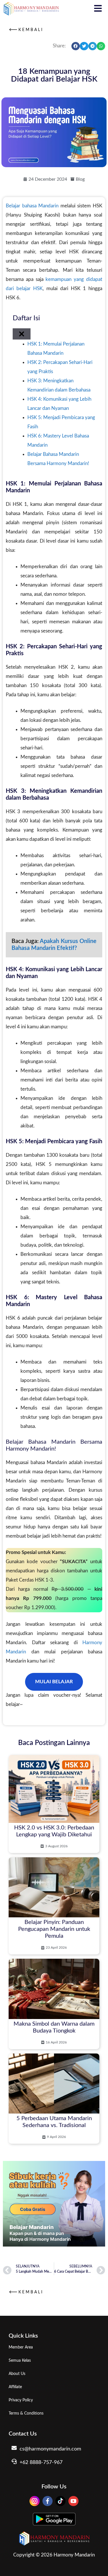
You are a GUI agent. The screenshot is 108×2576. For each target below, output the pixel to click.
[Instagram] (35, 2501)
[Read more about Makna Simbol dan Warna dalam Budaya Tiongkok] (54, 2004)
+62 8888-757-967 (41, 2463)
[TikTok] (60, 2501)
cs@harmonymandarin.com (50, 2449)
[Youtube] (73, 2501)
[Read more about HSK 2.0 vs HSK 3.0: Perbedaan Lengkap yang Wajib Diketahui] (54, 1804)
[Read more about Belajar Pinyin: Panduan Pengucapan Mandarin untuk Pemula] (54, 1906)
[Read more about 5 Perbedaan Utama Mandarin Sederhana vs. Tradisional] (54, 2099)
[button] (76, 46)
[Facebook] (48, 2501)
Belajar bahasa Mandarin (32, 206)
